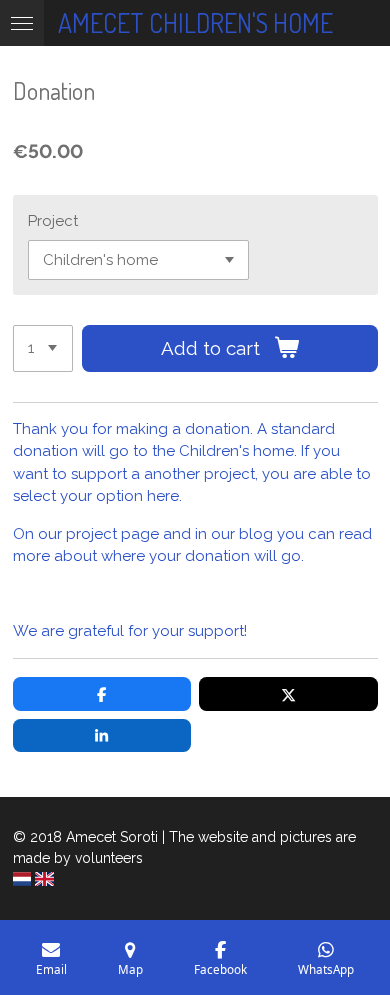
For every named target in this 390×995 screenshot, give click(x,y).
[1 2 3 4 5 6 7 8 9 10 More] (43, 348)
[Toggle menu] (22, 23)
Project (53, 221)
